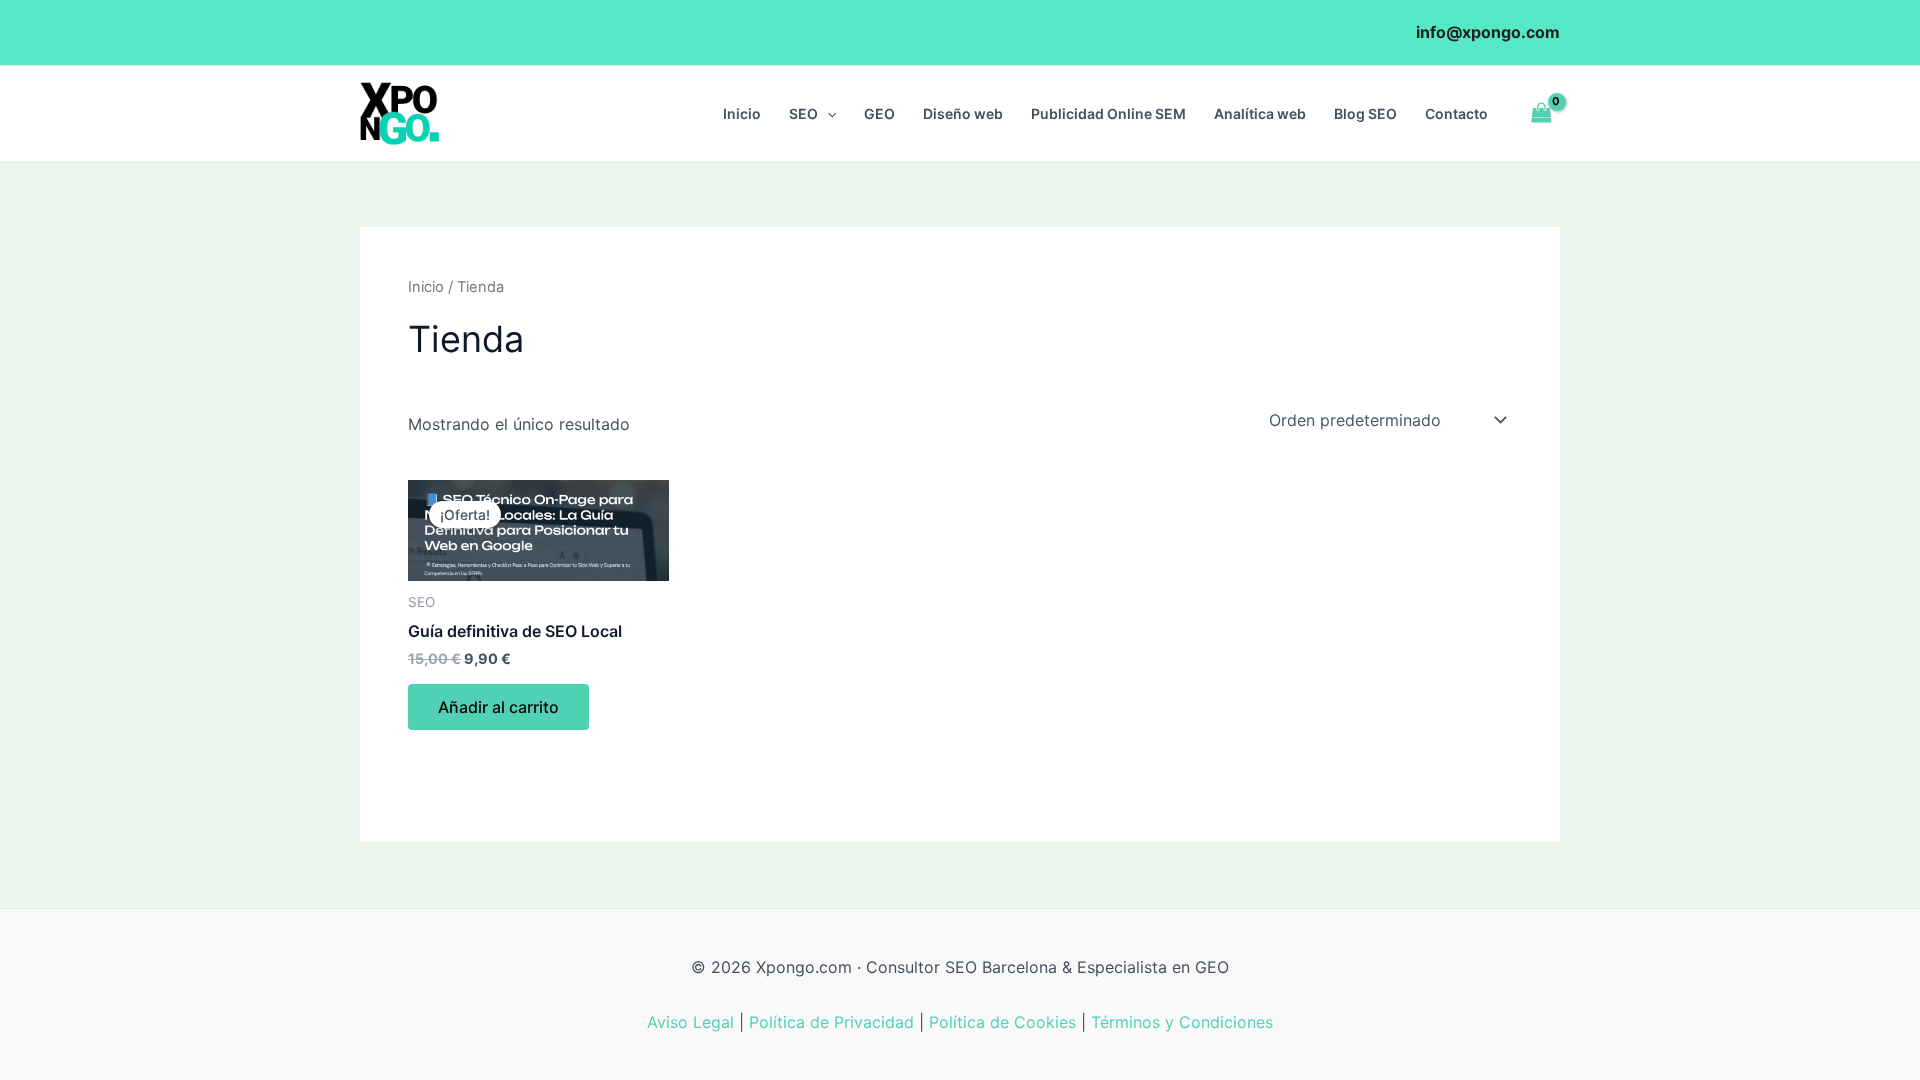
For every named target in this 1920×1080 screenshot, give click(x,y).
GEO (879, 113)
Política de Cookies (1002, 1022)
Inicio (742, 113)
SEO (803, 113)
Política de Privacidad (831, 1022)
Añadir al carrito (498, 707)
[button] (827, 114)
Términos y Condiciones (1182, 1022)
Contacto (1456, 113)
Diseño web (963, 113)
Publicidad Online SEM (1108, 113)
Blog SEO (1365, 113)
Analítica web (1260, 113)
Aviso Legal (690, 1022)
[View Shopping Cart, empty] (1541, 113)
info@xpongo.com (1488, 32)
